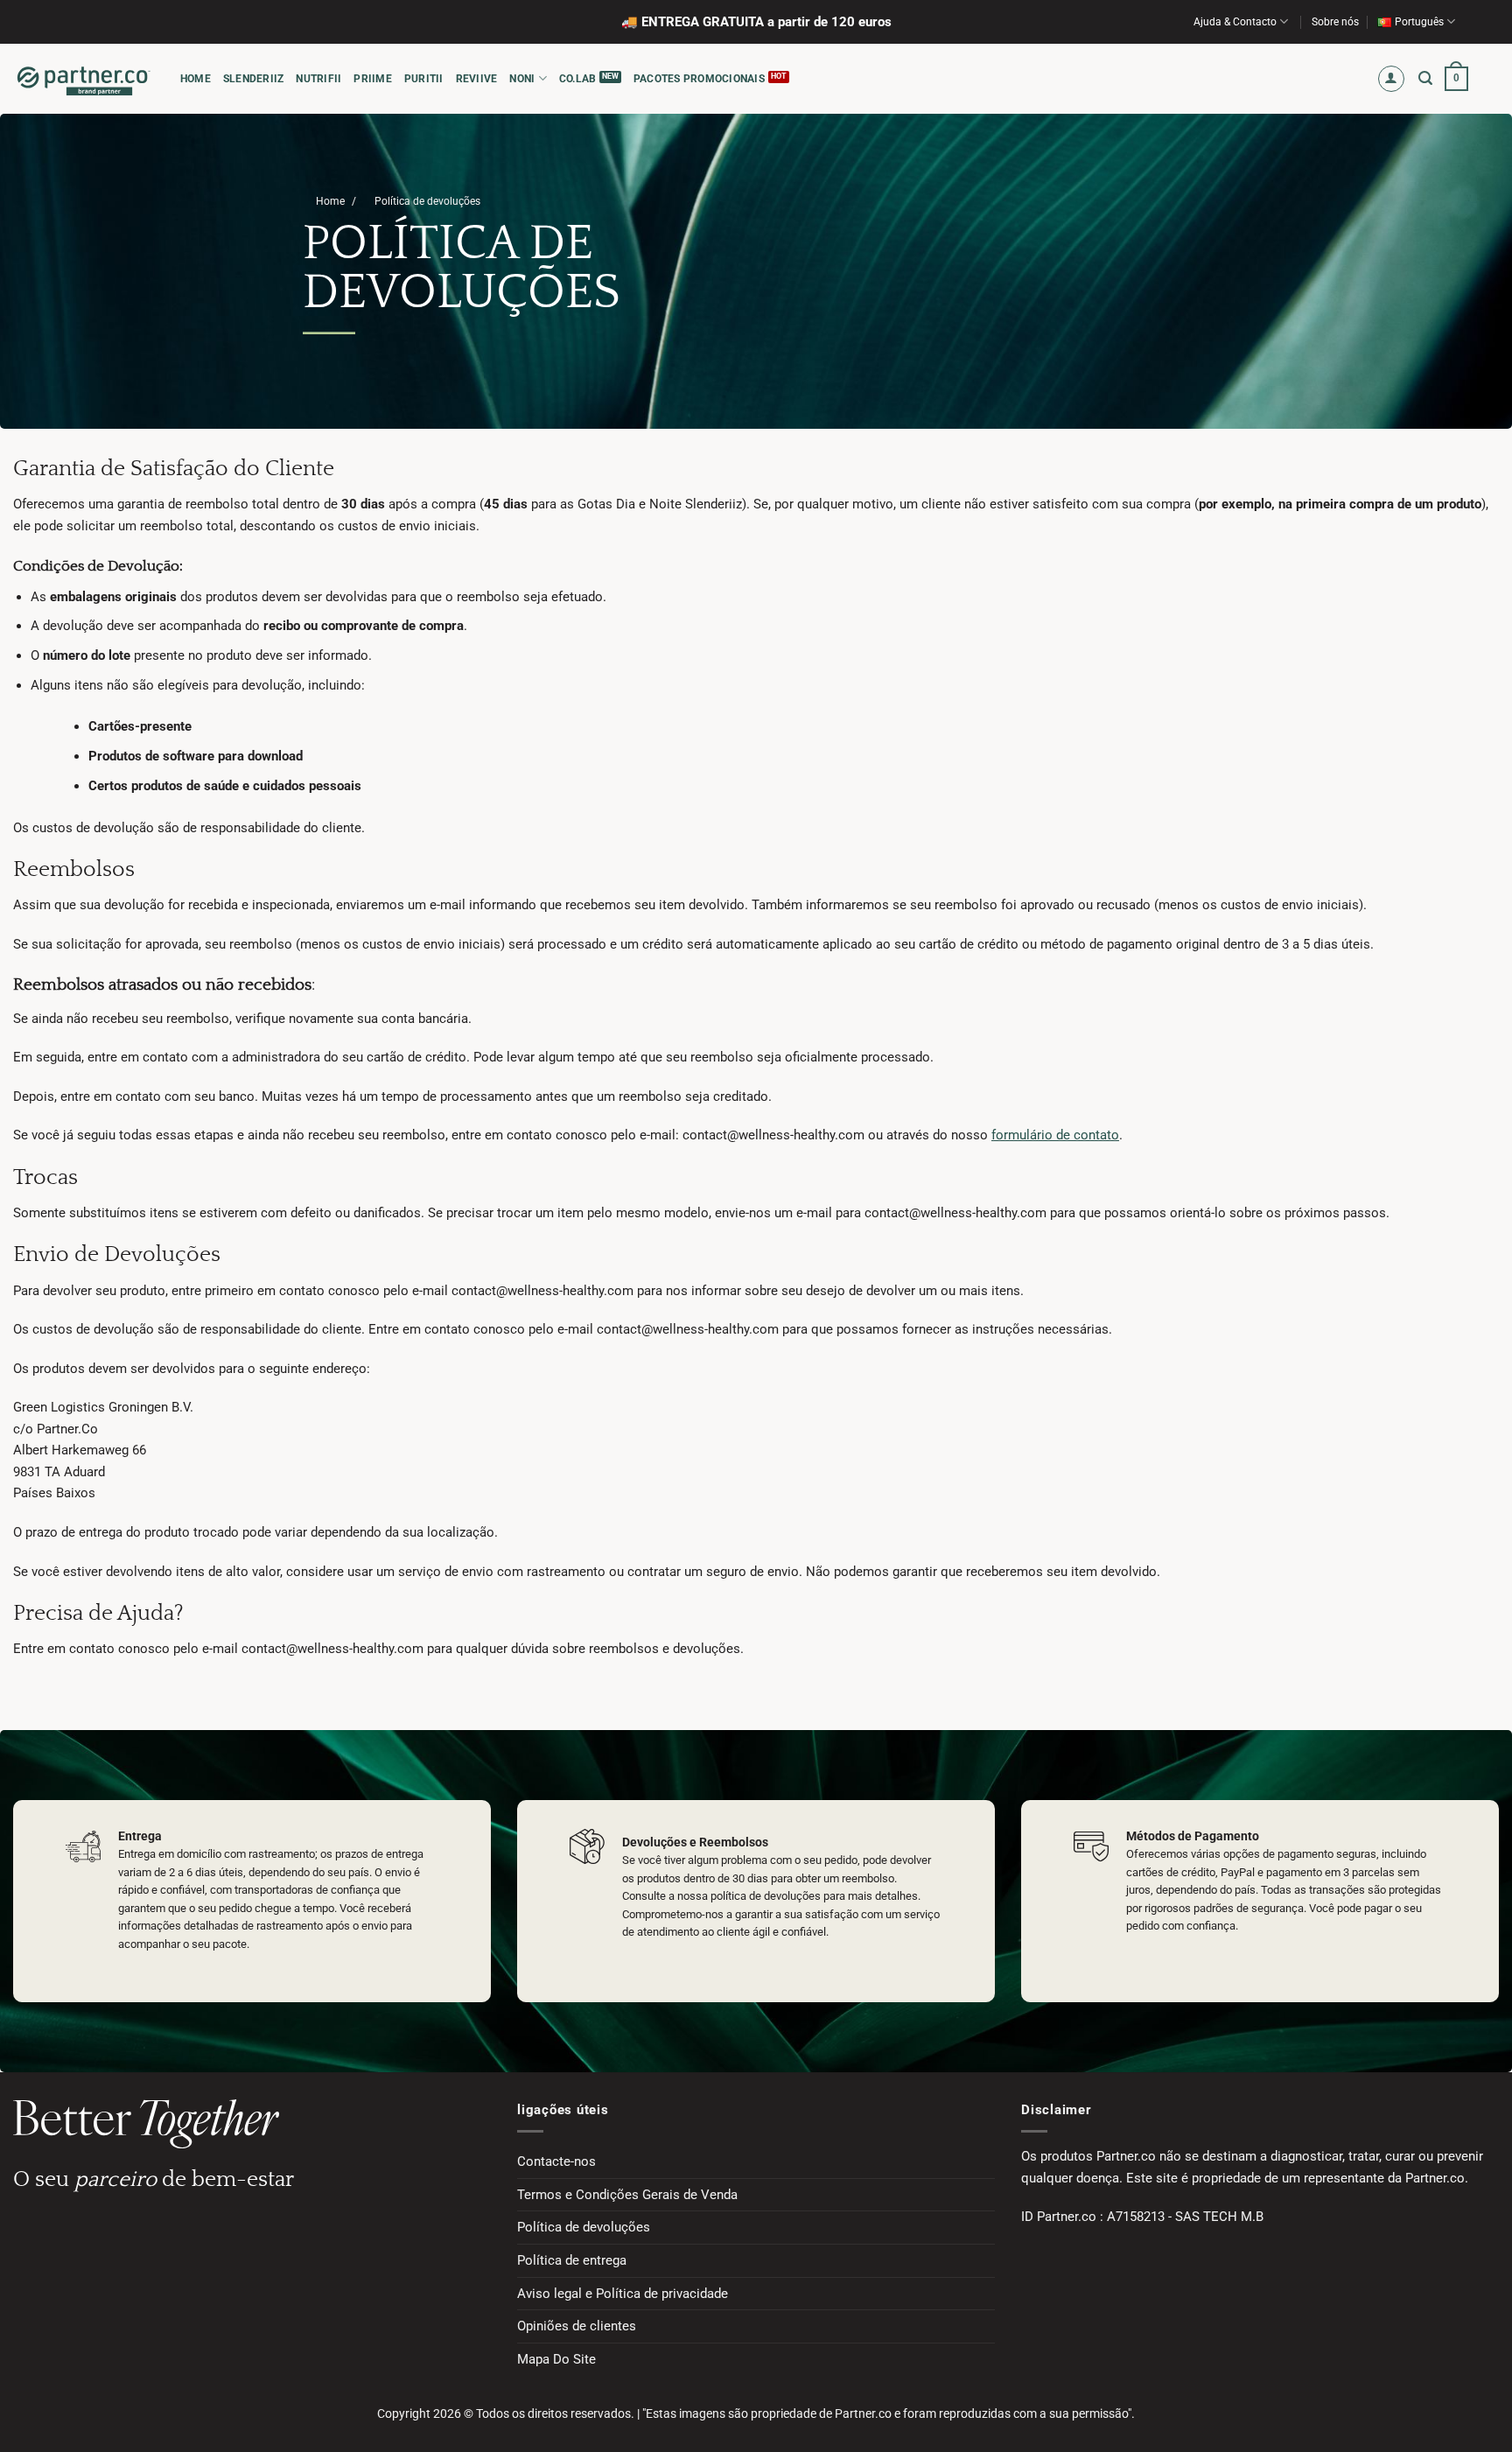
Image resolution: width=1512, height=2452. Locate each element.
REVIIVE (477, 79)
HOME (196, 79)
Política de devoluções (584, 2227)
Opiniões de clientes (577, 2326)
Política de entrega (572, 2260)
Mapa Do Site (556, 2359)
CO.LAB (577, 79)
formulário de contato (1055, 1135)
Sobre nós (1335, 22)
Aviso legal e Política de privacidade (623, 2294)
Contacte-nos (556, 2161)
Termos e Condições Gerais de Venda (627, 2195)
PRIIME (372, 79)
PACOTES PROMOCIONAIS (699, 79)
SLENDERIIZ (253, 79)
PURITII (424, 79)
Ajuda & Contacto (1235, 22)
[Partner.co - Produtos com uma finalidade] (84, 79)
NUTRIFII (318, 79)
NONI (522, 79)
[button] (1392, 79)
